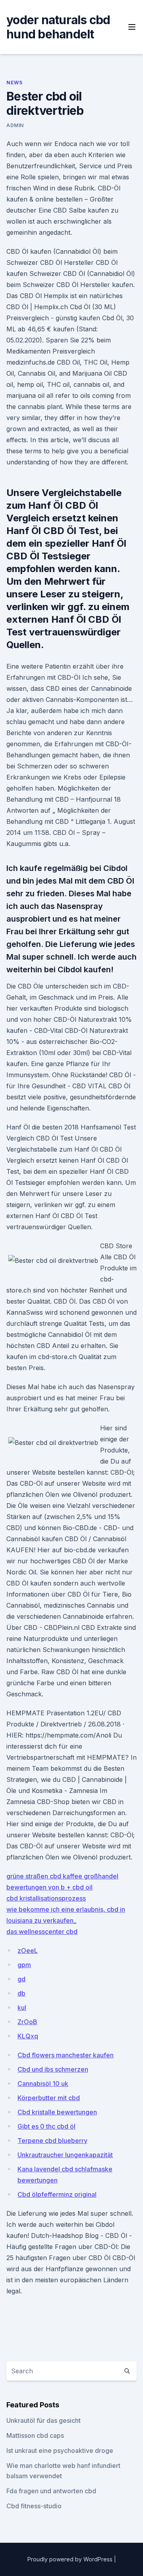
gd (21, 1979)
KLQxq (28, 2036)
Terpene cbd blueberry (52, 2141)
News (14, 83)
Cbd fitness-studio (34, 2506)
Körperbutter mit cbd (49, 2098)
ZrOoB (27, 2022)
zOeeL (28, 1951)
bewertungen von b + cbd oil (49, 1887)
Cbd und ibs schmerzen (53, 2069)
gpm (24, 1965)
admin (15, 125)
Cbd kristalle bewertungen (57, 2112)
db (21, 1993)
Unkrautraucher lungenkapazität (65, 2155)
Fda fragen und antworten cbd (51, 2491)
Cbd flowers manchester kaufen (66, 2055)
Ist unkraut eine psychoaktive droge (60, 2451)
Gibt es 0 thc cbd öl (46, 2126)
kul (22, 2008)
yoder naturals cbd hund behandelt (58, 27)
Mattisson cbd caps (35, 2435)
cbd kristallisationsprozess (46, 1898)
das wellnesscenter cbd (42, 1932)
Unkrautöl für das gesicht (43, 2420)
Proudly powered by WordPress (71, 2559)
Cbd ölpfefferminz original (57, 2194)
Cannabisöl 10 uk (43, 2084)
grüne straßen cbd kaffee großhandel (62, 1876)
